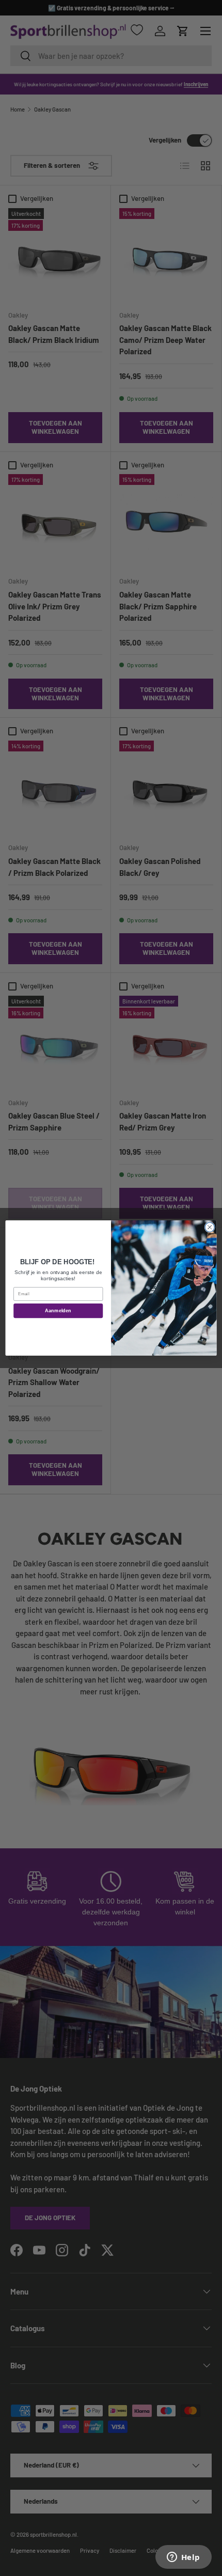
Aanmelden (58, 1311)
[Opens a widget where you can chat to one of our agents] (183, 2558)
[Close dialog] (210, 1227)
